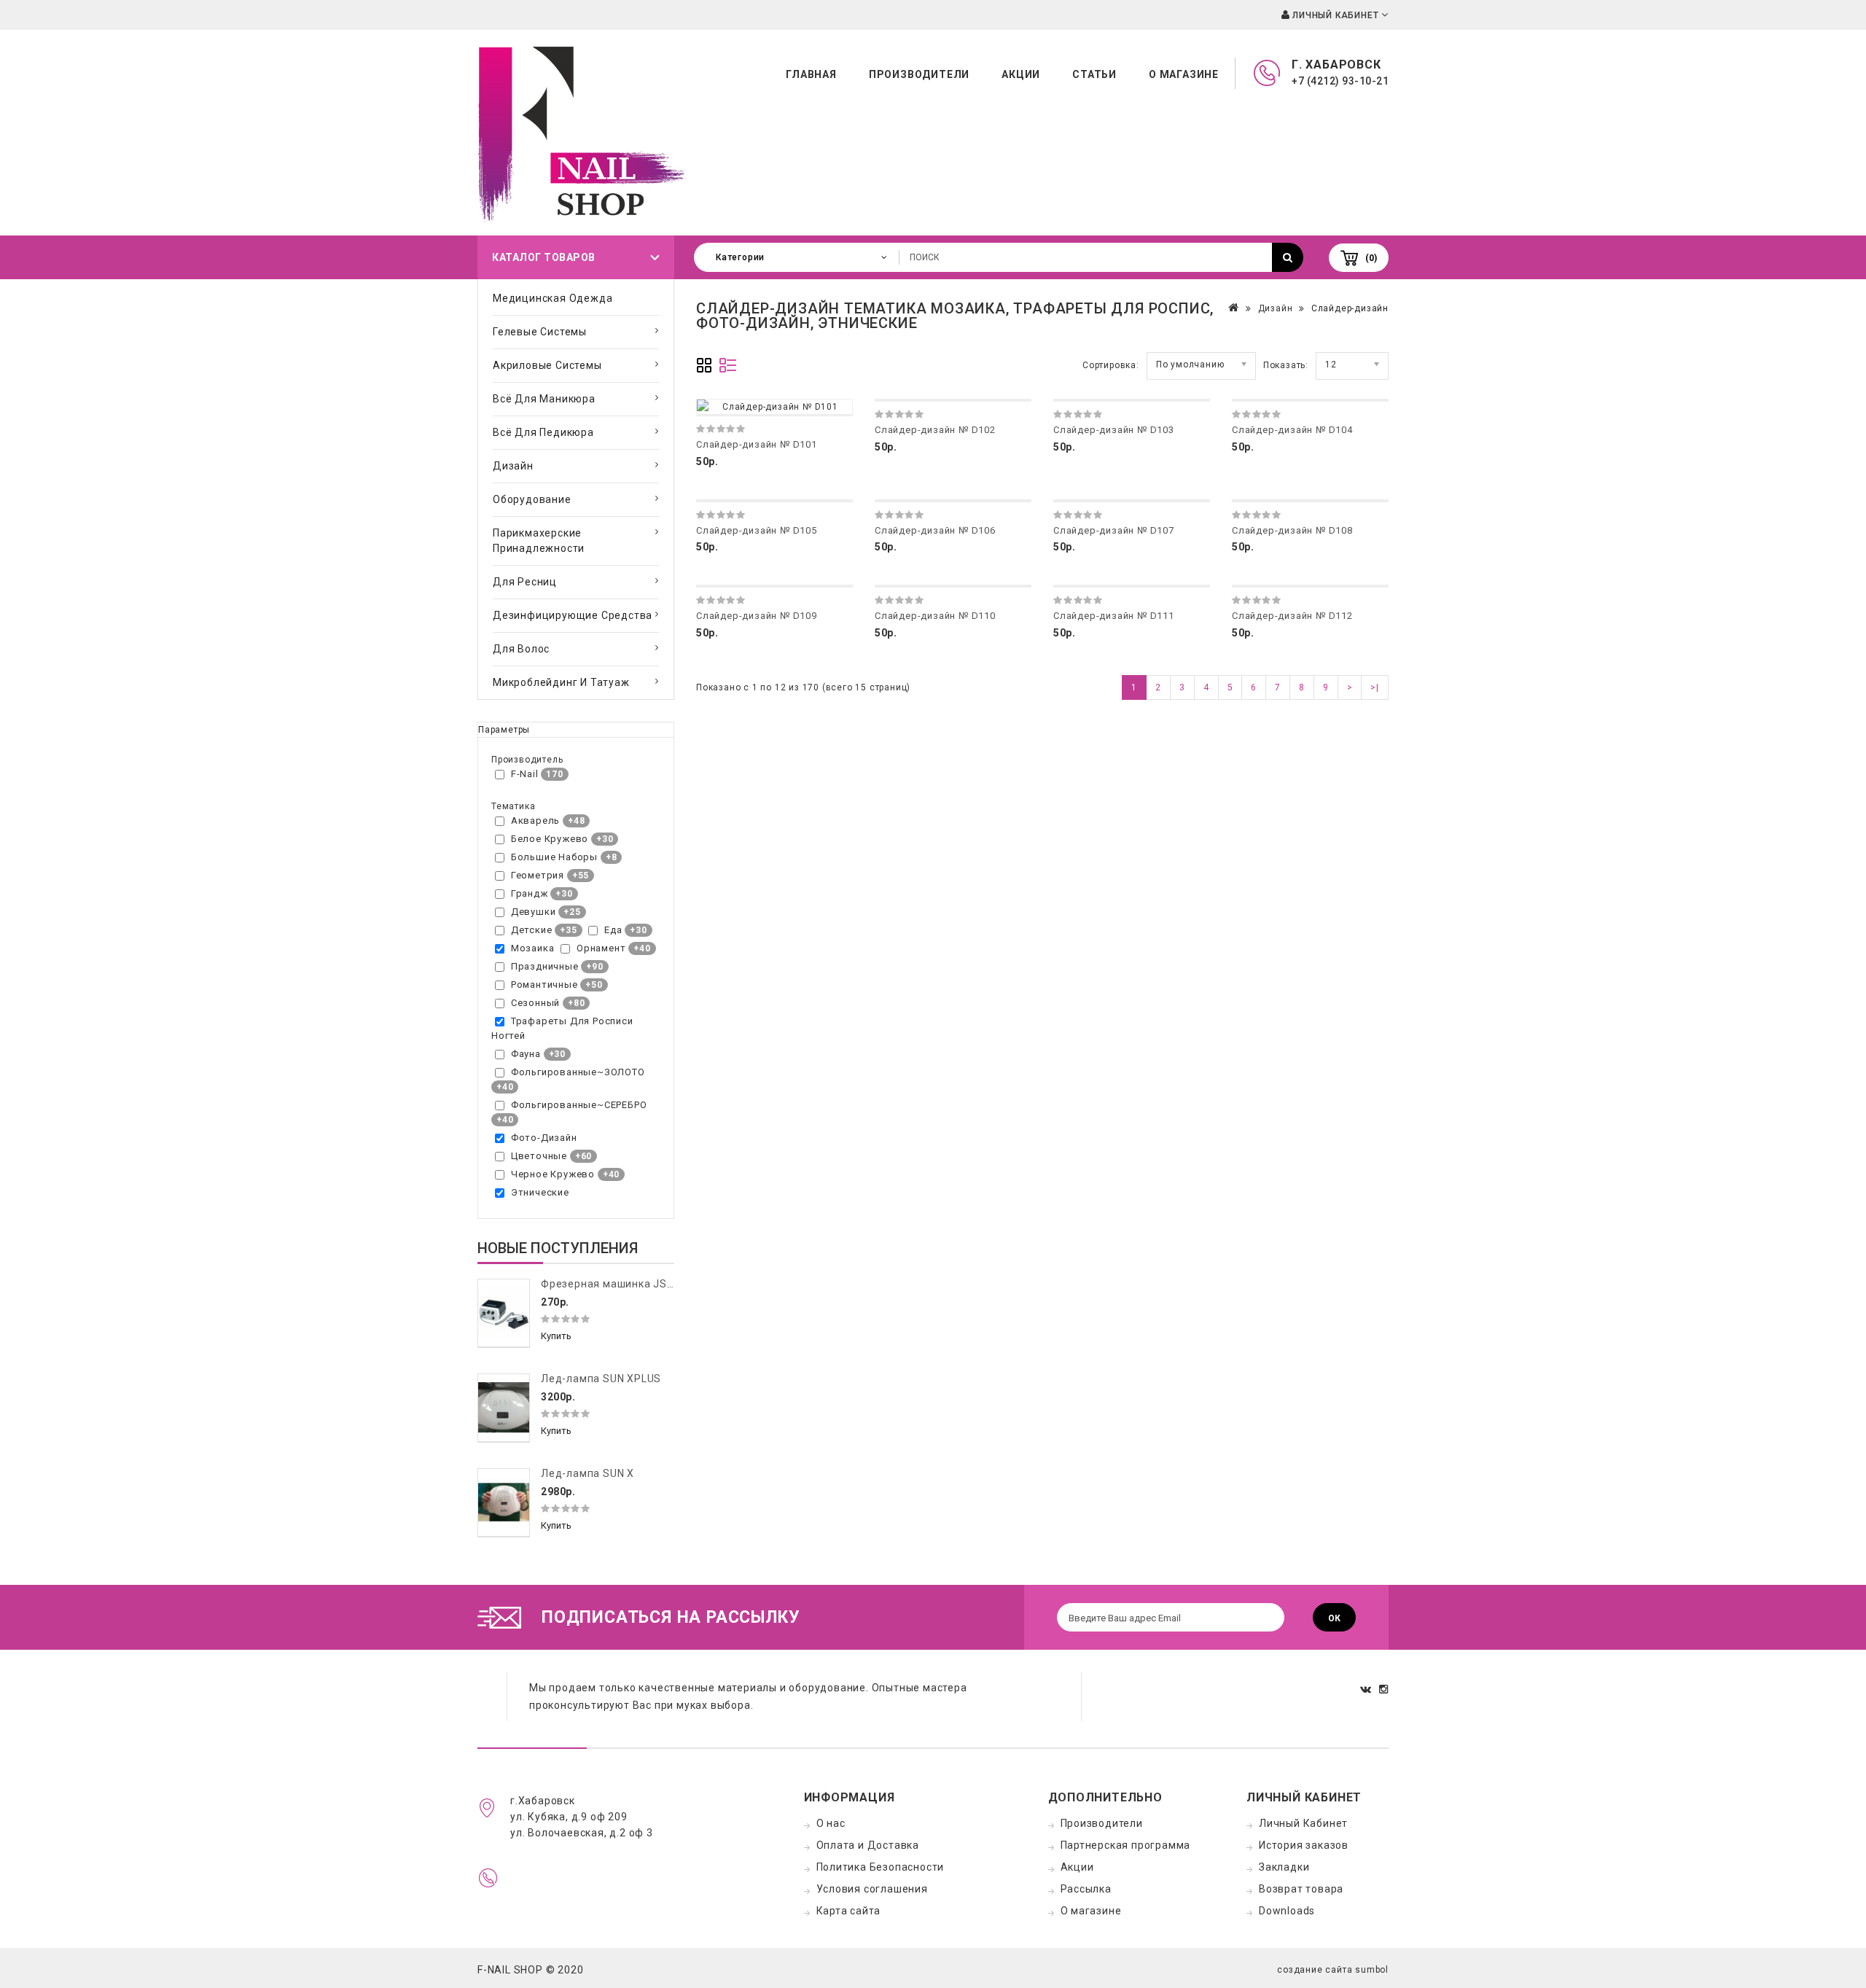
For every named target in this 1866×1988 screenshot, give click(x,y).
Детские (532, 930)
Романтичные (544, 985)
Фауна (526, 1054)
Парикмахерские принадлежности (539, 541)
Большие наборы (554, 857)
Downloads (1287, 1911)
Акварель (535, 820)
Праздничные (545, 966)
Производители (919, 74)
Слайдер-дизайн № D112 (1292, 616)
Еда (613, 930)
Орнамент (601, 948)
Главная (811, 74)
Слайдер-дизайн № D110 (935, 616)
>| (1375, 687)
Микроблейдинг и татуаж (561, 682)
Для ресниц (525, 582)
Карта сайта (849, 1911)
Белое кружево (550, 839)
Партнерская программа (1126, 1845)
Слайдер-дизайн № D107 (1114, 530)
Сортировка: (1111, 365)
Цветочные (539, 1156)
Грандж (530, 893)
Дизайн (513, 466)
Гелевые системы (540, 332)
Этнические (540, 1192)
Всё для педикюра (543, 432)
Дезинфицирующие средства (573, 615)
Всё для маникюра (544, 399)
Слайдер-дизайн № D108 (1292, 530)
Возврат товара (1301, 1889)
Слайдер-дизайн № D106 (935, 530)
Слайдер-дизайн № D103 (1114, 430)
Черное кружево (553, 1174)
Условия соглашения (872, 1889)
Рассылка (1086, 1889)
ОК (1334, 1618)
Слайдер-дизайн (1350, 308)
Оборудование (532, 499)
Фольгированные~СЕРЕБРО (579, 1105)
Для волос (521, 649)
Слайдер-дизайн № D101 (757, 444)
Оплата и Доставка (868, 1845)
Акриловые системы (547, 365)
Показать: (1286, 365)
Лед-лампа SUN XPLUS (601, 1379)
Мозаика (533, 948)
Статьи (1094, 74)
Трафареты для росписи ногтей (562, 1028)
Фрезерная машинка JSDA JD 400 (631, 1284)
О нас (831, 1823)
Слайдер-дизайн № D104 (1292, 430)
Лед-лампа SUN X (587, 1473)
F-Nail (525, 774)
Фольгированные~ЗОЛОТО (578, 1072)
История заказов (1304, 1845)
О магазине (1184, 74)
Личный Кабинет (1303, 1823)
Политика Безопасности (881, 1867)
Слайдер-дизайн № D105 (757, 530)
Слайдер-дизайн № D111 (1114, 616)
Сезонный (535, 1003)
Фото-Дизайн (544, 1138)
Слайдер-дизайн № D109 (757, 616)
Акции (1021, 74)
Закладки (1284, 1867)
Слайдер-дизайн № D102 (935, 430)
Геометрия (538, 875)
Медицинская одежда (553, 298)
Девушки (534, 912)
